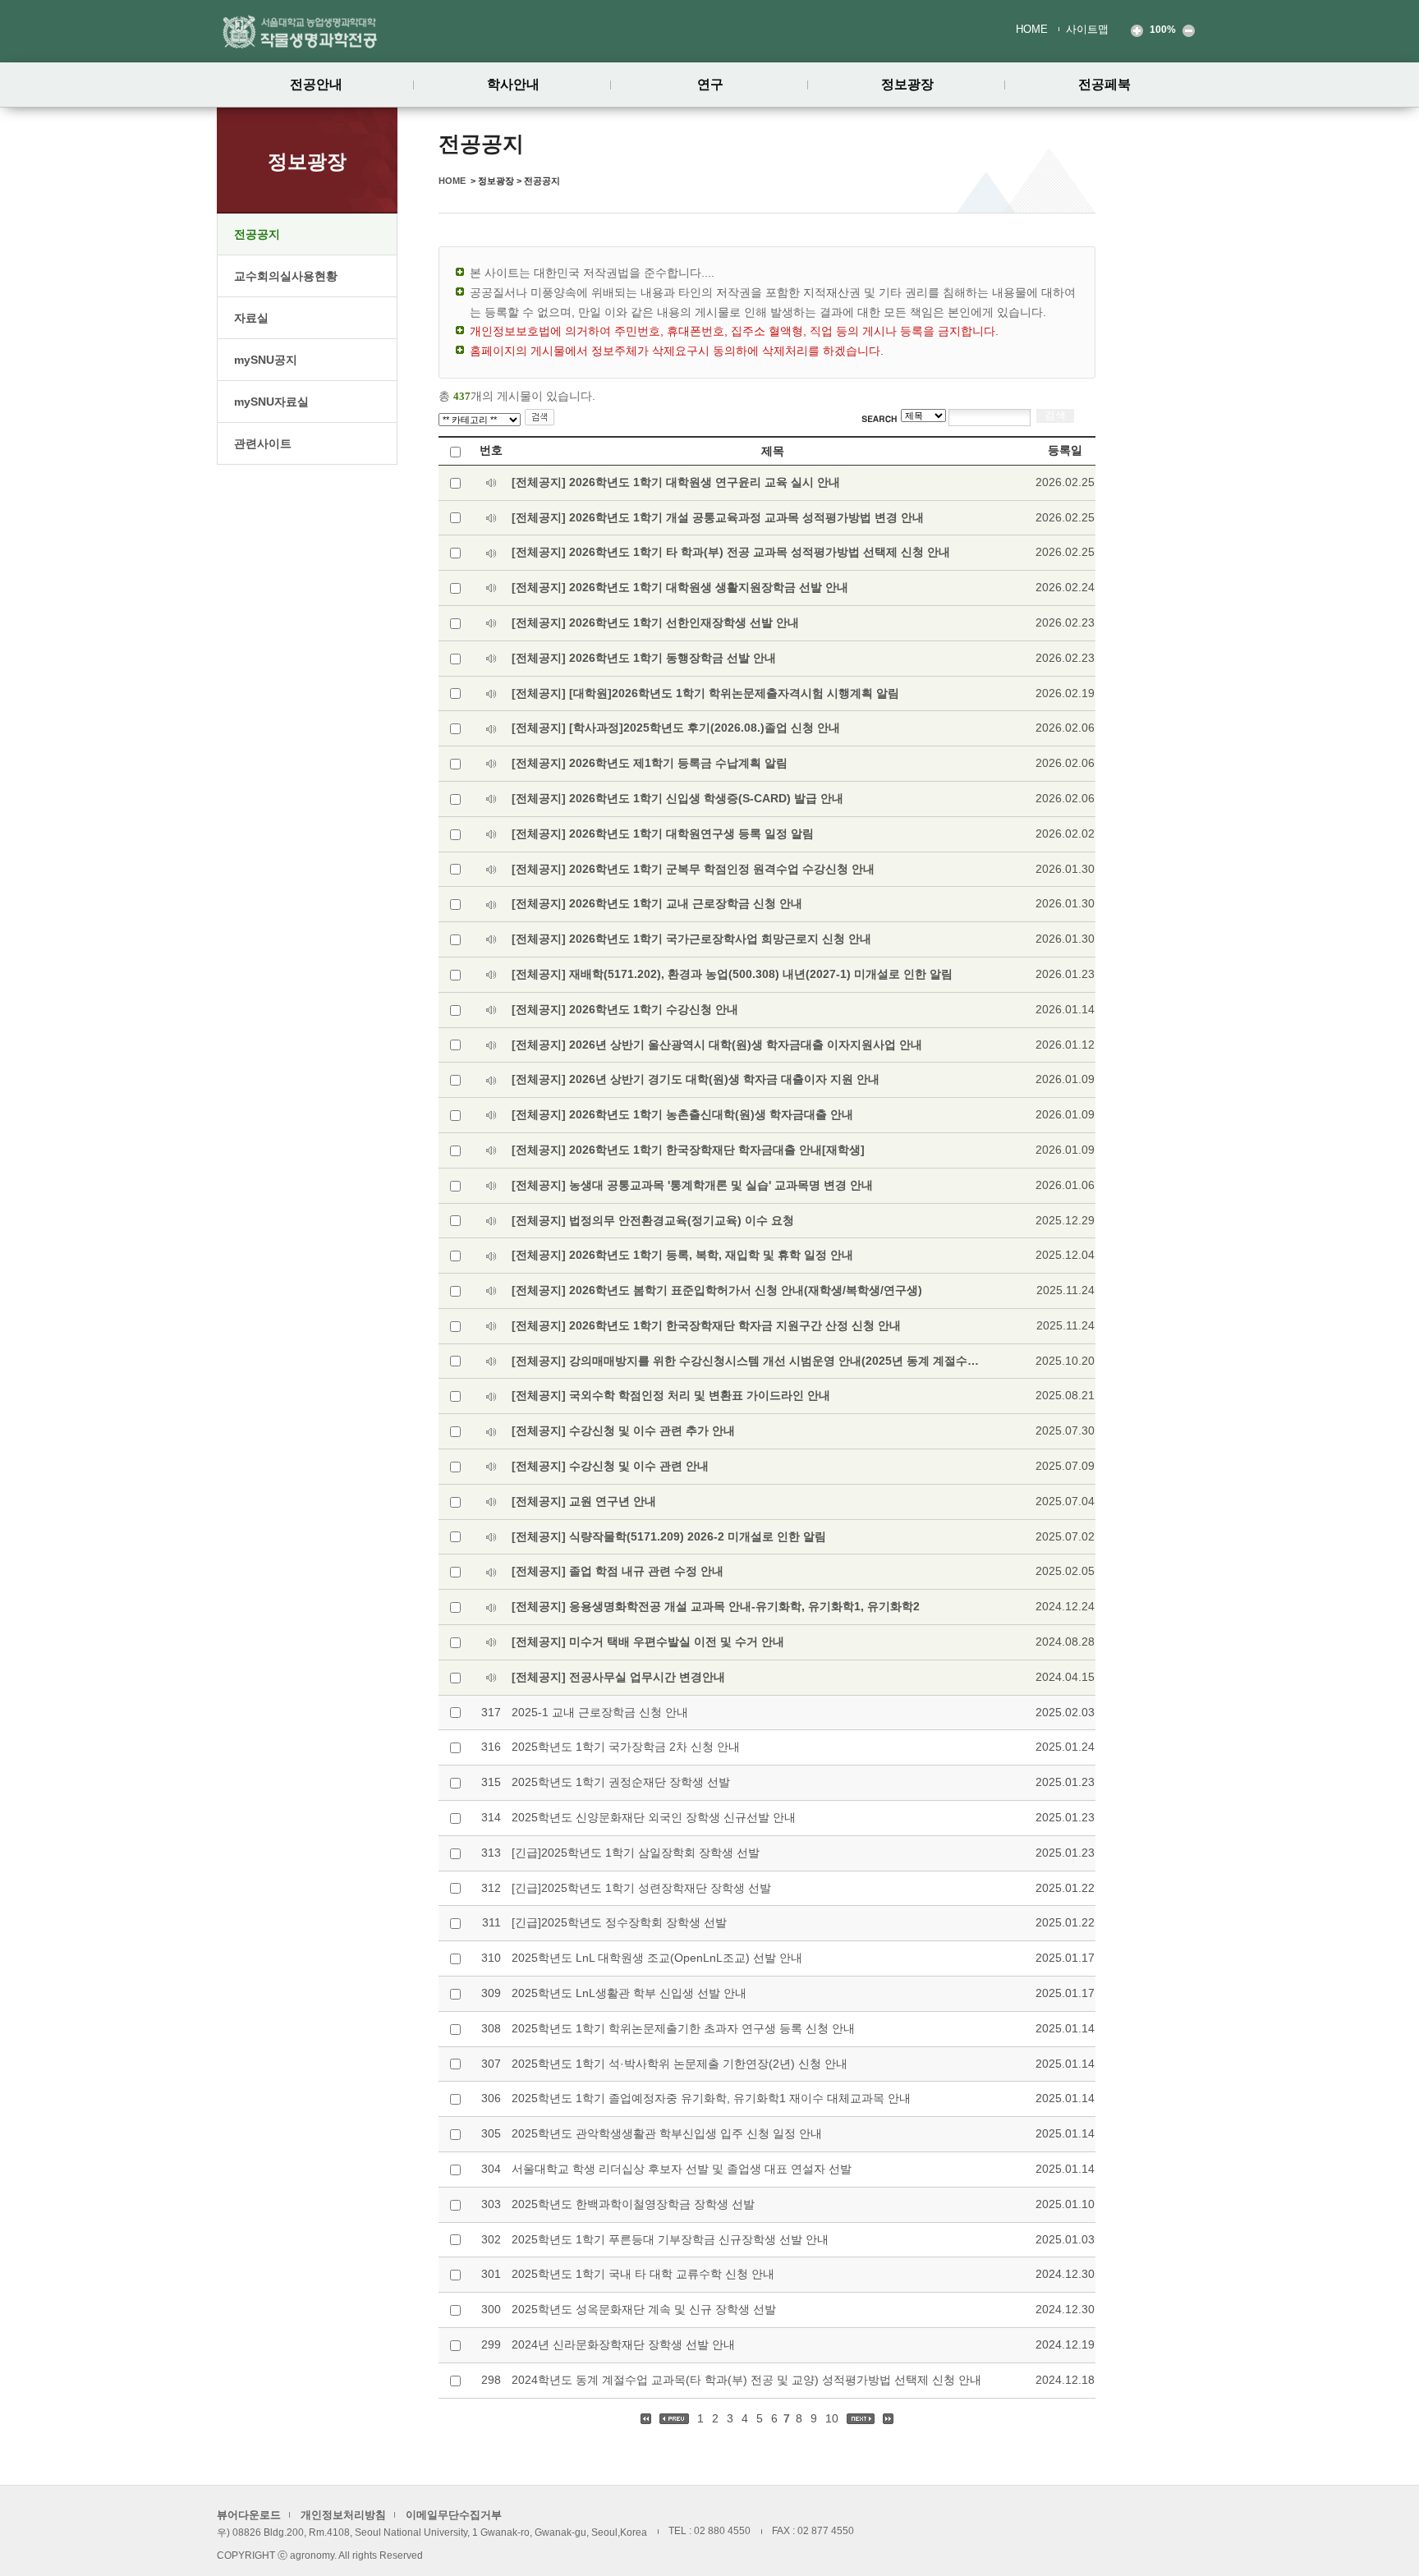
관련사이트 (263, 443)
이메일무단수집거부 (454, 2515)
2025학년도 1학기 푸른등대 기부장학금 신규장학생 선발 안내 (670, 2239)
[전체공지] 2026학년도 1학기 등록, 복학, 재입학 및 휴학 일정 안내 (682, 1255)
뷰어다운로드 (249, 2515)
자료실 (251, 318)
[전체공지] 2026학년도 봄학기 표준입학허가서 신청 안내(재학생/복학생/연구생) (717, 1290)
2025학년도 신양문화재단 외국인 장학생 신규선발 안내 (654, 1817)
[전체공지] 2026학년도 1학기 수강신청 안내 (625, 1009)
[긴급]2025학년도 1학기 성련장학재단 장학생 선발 (641, 1888)
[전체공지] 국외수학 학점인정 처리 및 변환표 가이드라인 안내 (671, 1395)
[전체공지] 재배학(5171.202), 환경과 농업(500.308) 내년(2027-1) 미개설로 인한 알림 (732, 974)
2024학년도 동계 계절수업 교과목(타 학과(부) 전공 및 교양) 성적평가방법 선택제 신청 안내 (746, 2380)
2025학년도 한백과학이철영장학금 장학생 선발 (633, 2204)
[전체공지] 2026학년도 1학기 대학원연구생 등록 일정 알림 (663, 833)
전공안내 (316, 84)
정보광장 (907, 84)
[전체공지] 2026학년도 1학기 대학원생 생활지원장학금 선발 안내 (680, 587)
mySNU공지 (266, 360)
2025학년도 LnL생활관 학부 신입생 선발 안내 (629, 1993)
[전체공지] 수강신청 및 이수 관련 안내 (610, 1466)
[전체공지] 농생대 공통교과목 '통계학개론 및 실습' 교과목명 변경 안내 (692, 1185)
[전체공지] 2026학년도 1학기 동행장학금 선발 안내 (644, 658)
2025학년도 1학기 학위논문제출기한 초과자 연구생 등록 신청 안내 (683, 2028)
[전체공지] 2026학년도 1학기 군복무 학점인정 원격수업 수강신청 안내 (693, 869)
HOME (1032, 29)
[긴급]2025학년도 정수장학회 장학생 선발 (619, 1922)
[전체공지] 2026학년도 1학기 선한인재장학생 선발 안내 (655, 622)
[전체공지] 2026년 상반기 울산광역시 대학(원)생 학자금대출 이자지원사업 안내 (717, 1045)
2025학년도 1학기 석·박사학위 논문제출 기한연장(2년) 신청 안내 (680, 2064)
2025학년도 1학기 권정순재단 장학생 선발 (621, 1782)
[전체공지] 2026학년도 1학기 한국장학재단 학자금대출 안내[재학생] (688, 1150)
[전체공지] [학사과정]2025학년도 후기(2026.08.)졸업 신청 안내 (676, 728)
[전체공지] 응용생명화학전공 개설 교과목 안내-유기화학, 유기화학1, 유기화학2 (716, 1606)
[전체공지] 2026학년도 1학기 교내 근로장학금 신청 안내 (657, 903)
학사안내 (513, 84)
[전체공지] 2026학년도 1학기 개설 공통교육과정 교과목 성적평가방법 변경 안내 (718, 517)
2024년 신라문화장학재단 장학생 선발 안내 (623, 2344)
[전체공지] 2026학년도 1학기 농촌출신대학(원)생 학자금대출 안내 (682, 1114)
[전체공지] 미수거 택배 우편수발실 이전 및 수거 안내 (648, 1642)
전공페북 (1104, 84)
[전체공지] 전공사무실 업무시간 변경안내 (618, 1677)
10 (833, 2418)
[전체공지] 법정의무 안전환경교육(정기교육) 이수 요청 (653, 1220)
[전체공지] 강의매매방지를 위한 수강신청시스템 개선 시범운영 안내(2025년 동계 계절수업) (746, 1361)
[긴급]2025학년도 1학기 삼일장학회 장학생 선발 (636, 1853)
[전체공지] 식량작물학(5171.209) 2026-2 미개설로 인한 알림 (669, 1536)
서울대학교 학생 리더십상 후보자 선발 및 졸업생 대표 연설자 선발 (682, 2169)
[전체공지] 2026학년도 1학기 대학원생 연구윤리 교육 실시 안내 (676, 482)
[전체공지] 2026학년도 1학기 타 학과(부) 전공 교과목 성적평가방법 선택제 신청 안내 (731, 552)
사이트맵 (1087, 29)
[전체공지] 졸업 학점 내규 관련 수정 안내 (618, 1571)
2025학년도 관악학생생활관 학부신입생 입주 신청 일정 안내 (667, 2133)
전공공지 (257, 234)
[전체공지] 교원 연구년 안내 (584, 1501)
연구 (710, 84)
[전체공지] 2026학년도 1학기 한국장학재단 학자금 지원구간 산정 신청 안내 (706, 1325)
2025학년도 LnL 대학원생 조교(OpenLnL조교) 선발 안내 (657, 1958)
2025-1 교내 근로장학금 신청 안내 (600, 1712)
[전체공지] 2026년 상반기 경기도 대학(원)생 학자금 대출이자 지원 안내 (696, 1079)
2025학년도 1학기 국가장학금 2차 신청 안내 (626, 1747)
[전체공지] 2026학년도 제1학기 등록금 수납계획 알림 (650, 763)
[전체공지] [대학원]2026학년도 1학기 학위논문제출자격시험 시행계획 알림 (705, 693)
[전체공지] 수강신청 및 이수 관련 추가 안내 (623, 1430)
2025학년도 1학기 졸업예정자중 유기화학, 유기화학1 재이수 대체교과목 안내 (711, 2098)
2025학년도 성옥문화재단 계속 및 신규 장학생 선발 (644, 2309)
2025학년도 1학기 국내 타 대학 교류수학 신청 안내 (643, 2274)
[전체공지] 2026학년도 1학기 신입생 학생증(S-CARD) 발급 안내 (677, 798)
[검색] (540, 418)
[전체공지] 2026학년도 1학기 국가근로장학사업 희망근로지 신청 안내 (691, 939)
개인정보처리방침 (343, 2515)
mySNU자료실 (271, 402)
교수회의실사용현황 (286, 276)
